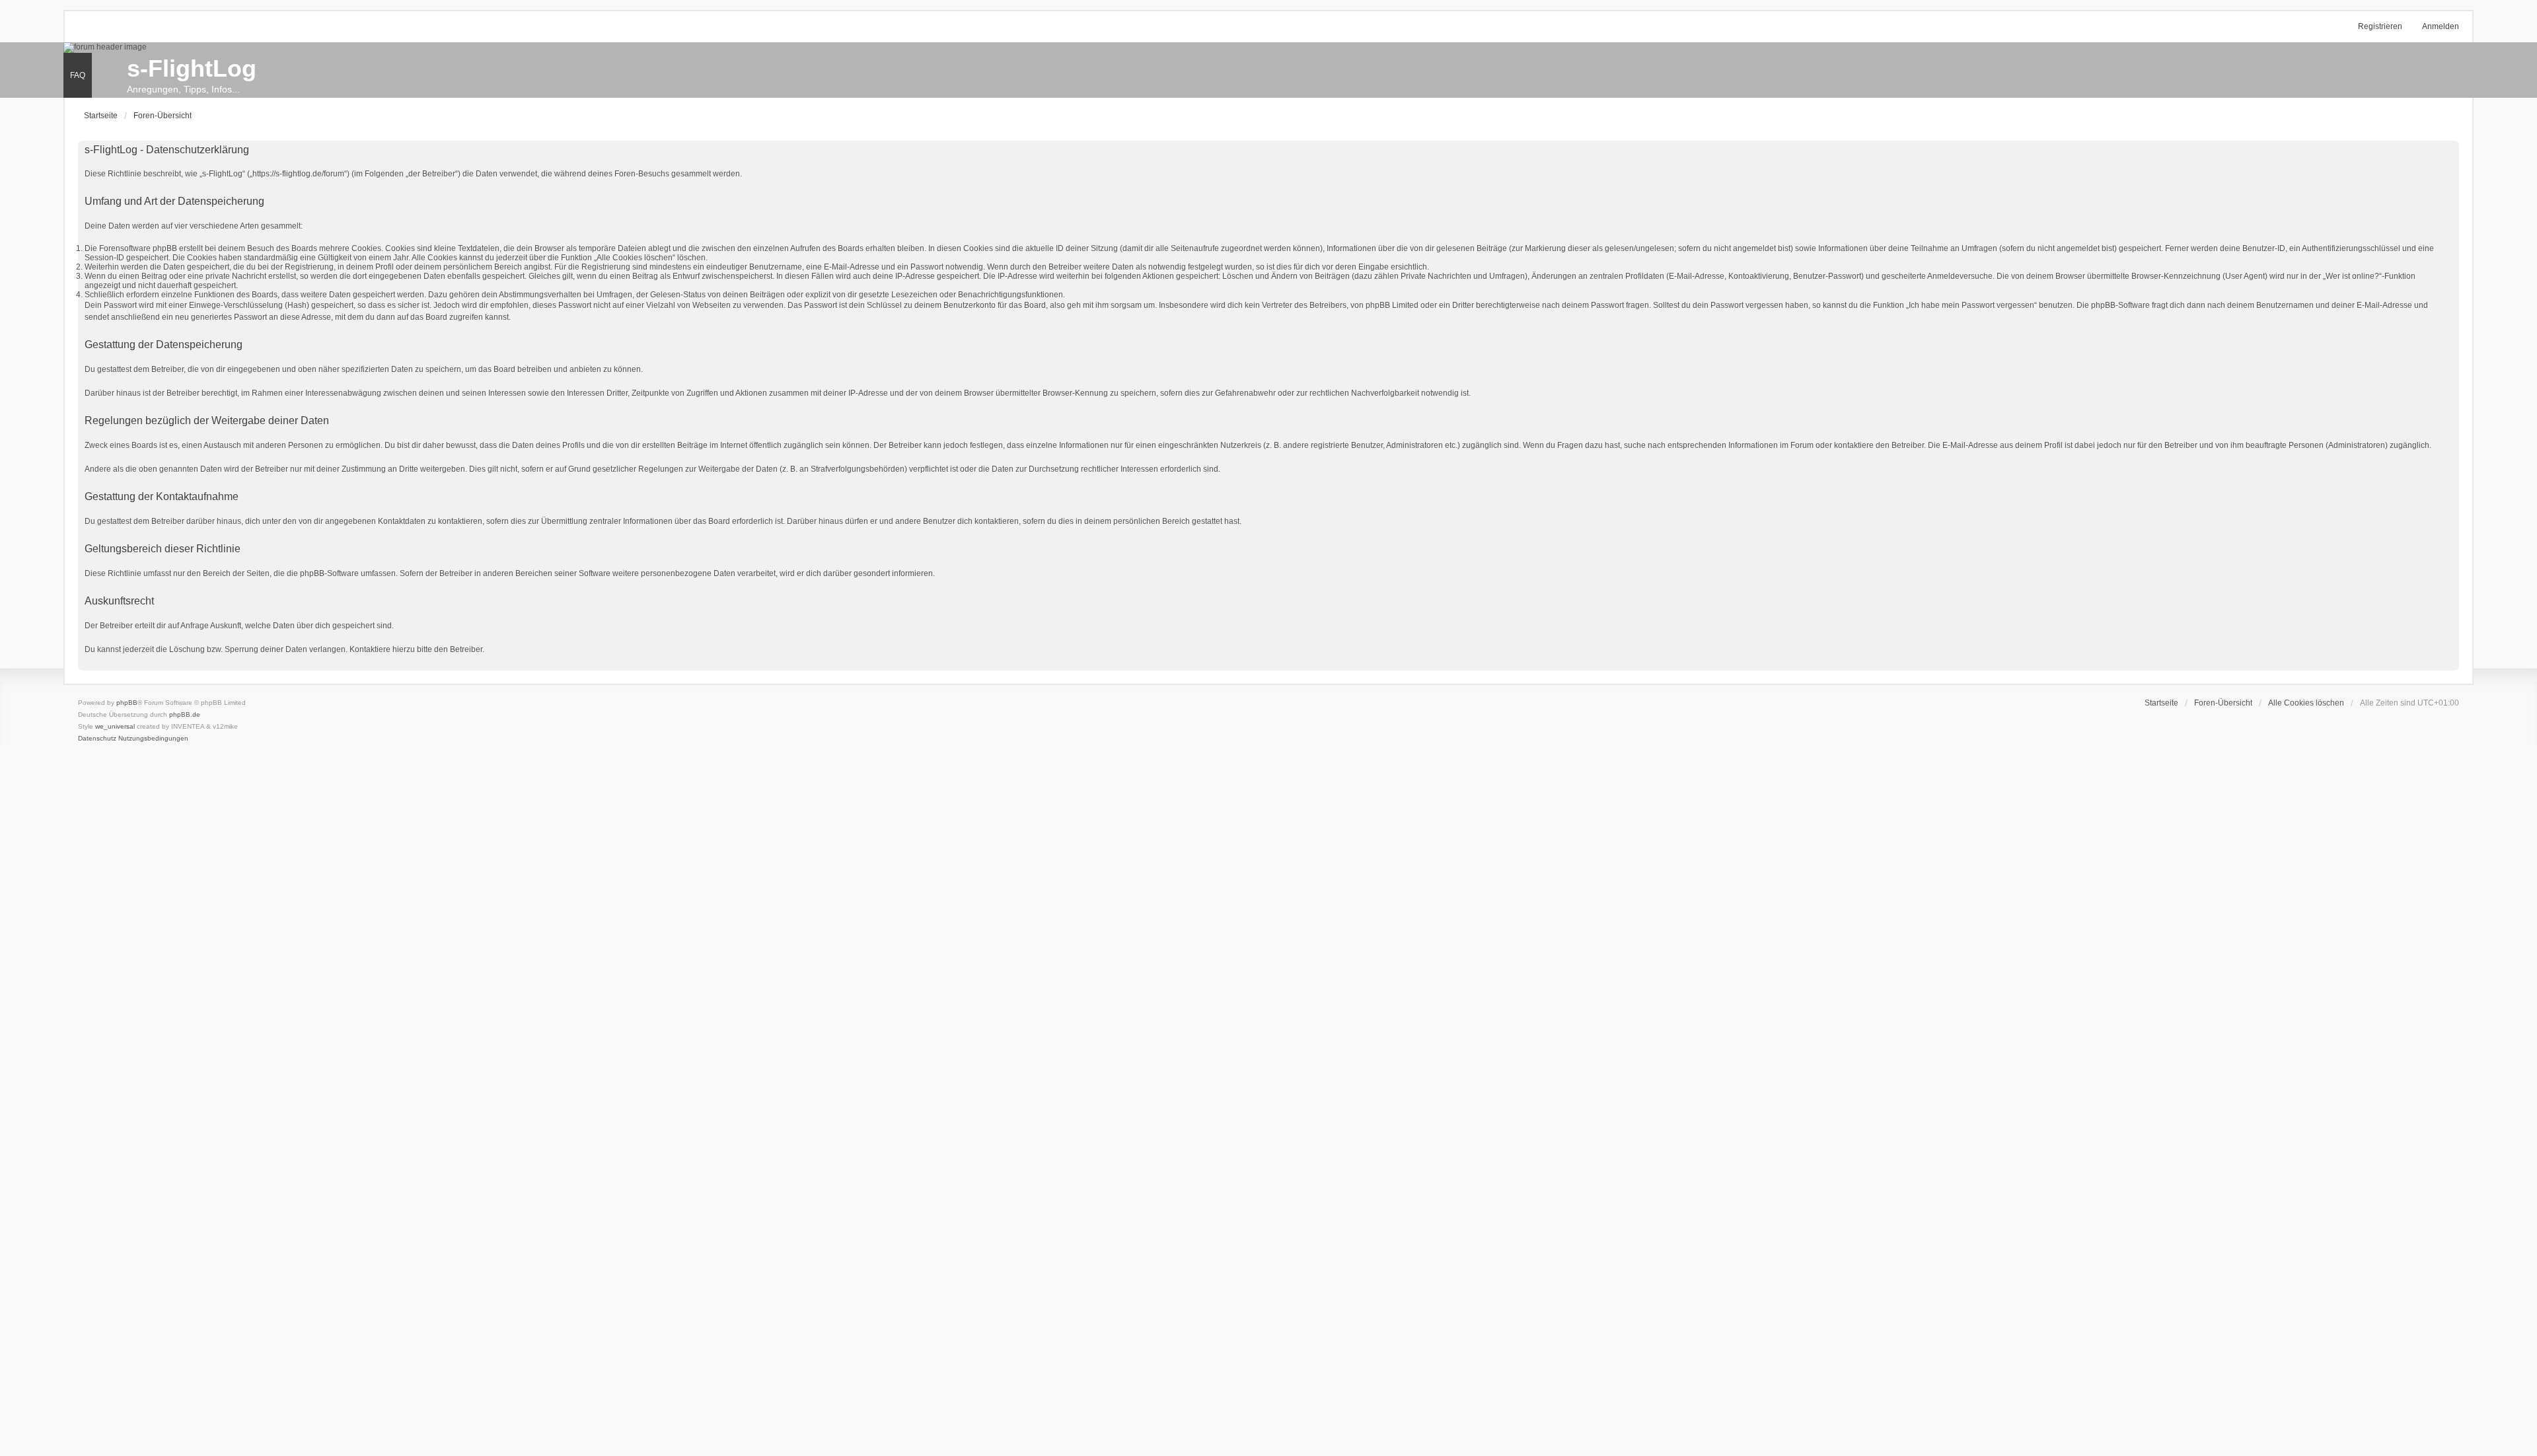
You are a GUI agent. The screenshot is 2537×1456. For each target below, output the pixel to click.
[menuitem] (97, 739)
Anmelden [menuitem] (2441, 26)
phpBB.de (185, 714)
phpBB (127, 703)
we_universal (115, 726)
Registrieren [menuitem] (2380, 26)
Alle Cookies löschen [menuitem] (2306, 703)
